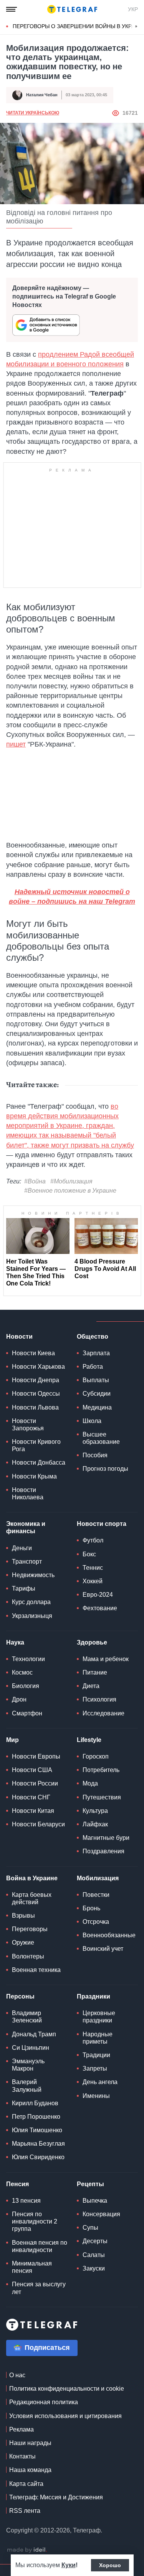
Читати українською (33, 113)
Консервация (101, 2214)
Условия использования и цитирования (65, 2416)
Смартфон (27, 1713)
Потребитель (101, 1770)
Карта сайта (26, 2484)
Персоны (20, 1996)
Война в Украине (32, 1878)
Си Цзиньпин (31, 2048)
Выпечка (95, 2201)
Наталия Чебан (42, 95)
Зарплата (96, 1353)
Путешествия (102, 1797)
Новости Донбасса (39, 1463)
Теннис (93, 1568)
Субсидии (97, 1394)
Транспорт (27, 1562)
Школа (92, 1421)
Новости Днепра (36, 1380)
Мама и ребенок (106, 1659)
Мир (12, 1740)
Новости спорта (102, 1524)
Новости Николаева (28, 1494)
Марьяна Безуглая (38, 2144)
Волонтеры (28, 1956)
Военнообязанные (109, 1935)
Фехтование (100, 1608)
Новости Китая (33, 1811)
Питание (95, 1672)
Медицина (97, 1407)
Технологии (28, 1659)
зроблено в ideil (27, 2550)
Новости (19, 1337)
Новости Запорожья (28, 1425)
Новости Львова (35, 1407)
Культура (95, 1811)
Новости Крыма (34, 1476)
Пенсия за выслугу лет (39, 2288)
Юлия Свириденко (38, 2157)
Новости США (32, 1770)
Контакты (22, 2456)
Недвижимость (33, 1575)
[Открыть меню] (12, 9)
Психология (99, 1699)
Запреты (95, 2068)
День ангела (100, 2082)
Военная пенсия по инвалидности (40, 2246)
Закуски (94, 2268)
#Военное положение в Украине (70, 1191)
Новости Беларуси (38, 1824)
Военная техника (36, 1970)
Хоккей (93, 1581)
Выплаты (96, 1380)
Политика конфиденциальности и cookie (67, 2389)
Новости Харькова (38, 1367)
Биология (26, 1686)
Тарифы (24, 1588)
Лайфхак (95, 1824)
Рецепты (90, 2184)
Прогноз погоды (105, 1469)
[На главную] (72, 9)
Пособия (95, 1455)
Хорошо (110, 2565)
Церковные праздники (99, 2017)
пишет (16, 744)
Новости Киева (33, 1353)
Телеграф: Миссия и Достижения (56, 2497)
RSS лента (25, 2511)
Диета (91, 1686)
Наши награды (30, 2443)
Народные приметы (98, 2038)
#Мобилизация (71, 1181)
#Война (35, 1181)
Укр (133, 9)
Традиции (96, 2055)
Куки (69, 2565)
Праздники (94, 1996)
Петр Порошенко (36, 2117)
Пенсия (17, 2184)
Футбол (93, 1540)
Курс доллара (31, 1602)
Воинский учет (103, 1949)
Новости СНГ (31, 1797)
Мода (90, 1783)
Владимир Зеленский (27, 2017)
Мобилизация (98, 1878)
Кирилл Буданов (35, 2103)
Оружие (23, 1942)
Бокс (89, 1554)
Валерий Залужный (27, 2086)
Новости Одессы (36, 1394)
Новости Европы (36, 1756)
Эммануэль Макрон (28, 2065)
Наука (15, 1642)
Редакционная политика (44, 2402)
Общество (93, 1337)
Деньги (22, 1548)
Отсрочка (96, 1922)
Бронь (91, 1908)
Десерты (95, 2241)
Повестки (96, 1895)
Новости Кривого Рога (36, 1445)
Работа (93, 1367)
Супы (90, 2228)
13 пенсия (26, 2201)
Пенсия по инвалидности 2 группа (35, 2221)
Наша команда (30, 2470)
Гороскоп (96, 1756)
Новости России (35, 1783)
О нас (17, 2375)
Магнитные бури (106, 1838)
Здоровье (92, 1642)
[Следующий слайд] (136, 27)
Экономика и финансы (26, 1527)
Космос (22, 1672)
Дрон (19, 1699)
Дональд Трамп (34, 2034)
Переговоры (30, 1929)
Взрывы (23, 1916)
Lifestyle (89, 1740)
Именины (96, 2096)
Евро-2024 (98, 1595)
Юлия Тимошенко (37, 2130)
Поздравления (103, 1851)
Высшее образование (101, 1438)
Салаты (94, 2255)
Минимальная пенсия (32, 2267)
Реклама (22, 2429)
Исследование (103, 1713)
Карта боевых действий (32, 1898)
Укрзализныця (32, 1616)
